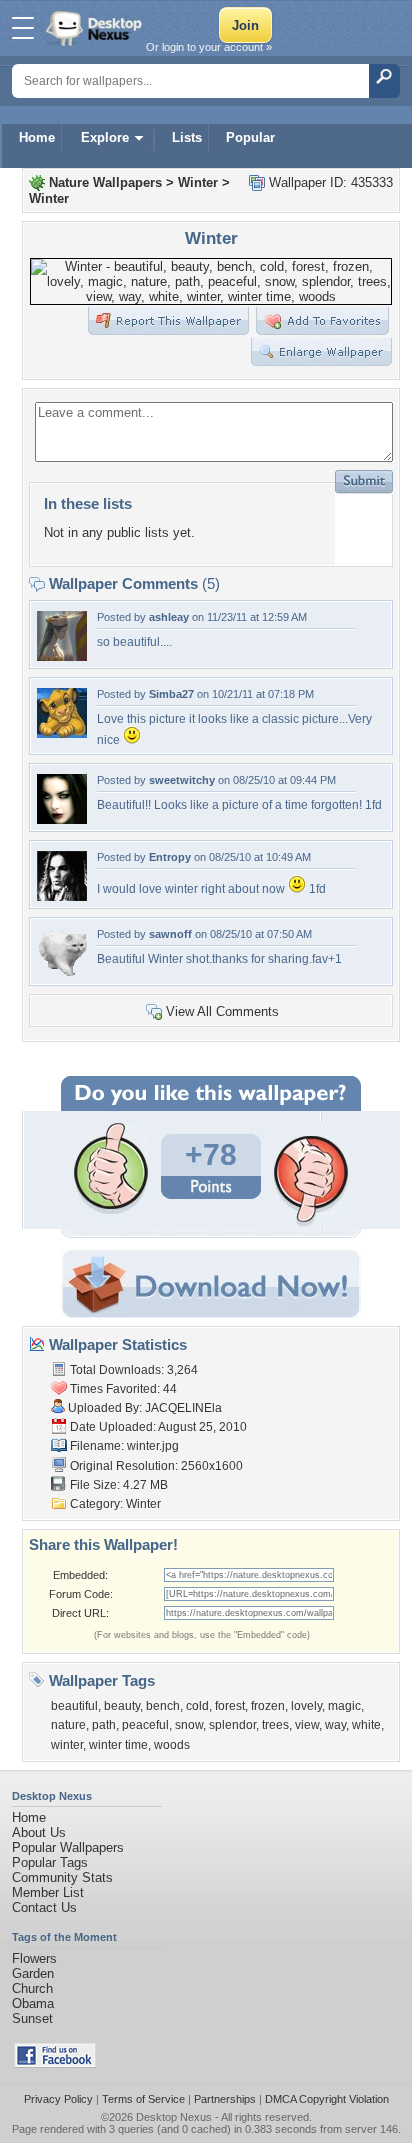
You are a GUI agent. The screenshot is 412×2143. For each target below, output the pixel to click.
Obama (33, 2003)
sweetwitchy (182, 780)
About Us (39, 1832)
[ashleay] (62, 656)
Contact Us (44, 1907)
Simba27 (171, 694)
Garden (33, 1973)
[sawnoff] (62, 973)
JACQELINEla (183, 1408)
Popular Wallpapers (68, 1847)
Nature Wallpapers (105, 182)
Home (37, 137)
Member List (48, 1892)
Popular (250, 137)
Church (32, 1988)
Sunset (32, 2018)
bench (163, 1706)
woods (172, 1745)
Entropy (170, 857)
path (104, 1725)
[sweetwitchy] (62, 819)
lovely (306, 1706)
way (335, 1725)
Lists (187, 137)
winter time (118, 1745)
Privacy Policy (58, 2099)
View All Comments (222, 1011)
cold (197, 1706)
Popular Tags (50, 1862)
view (307, 1725)
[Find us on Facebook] (55, 2063)
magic (344, 1706)
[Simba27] (62, 733)
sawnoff (170, 934)
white (366, 1725)
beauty (122, 1706)
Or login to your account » (209, 47)
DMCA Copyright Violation (327, 2099)
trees (275, 1725)
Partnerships (225, 2099)
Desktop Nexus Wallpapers (96, 28)
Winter (198, 182)
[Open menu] (23, 28)
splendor (232, 1725)
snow (189, 1725)
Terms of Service (143, 2099)
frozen (268, 1706)
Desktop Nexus (174, 2117)
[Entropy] (62, 896)
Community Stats (62, 1877)
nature (68, 1725)
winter (67, 1745)
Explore (105, 137)
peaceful (145, 1725)
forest (230, 1706)
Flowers (34, 1958)
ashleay (169, 617)
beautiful (74, 1706)
